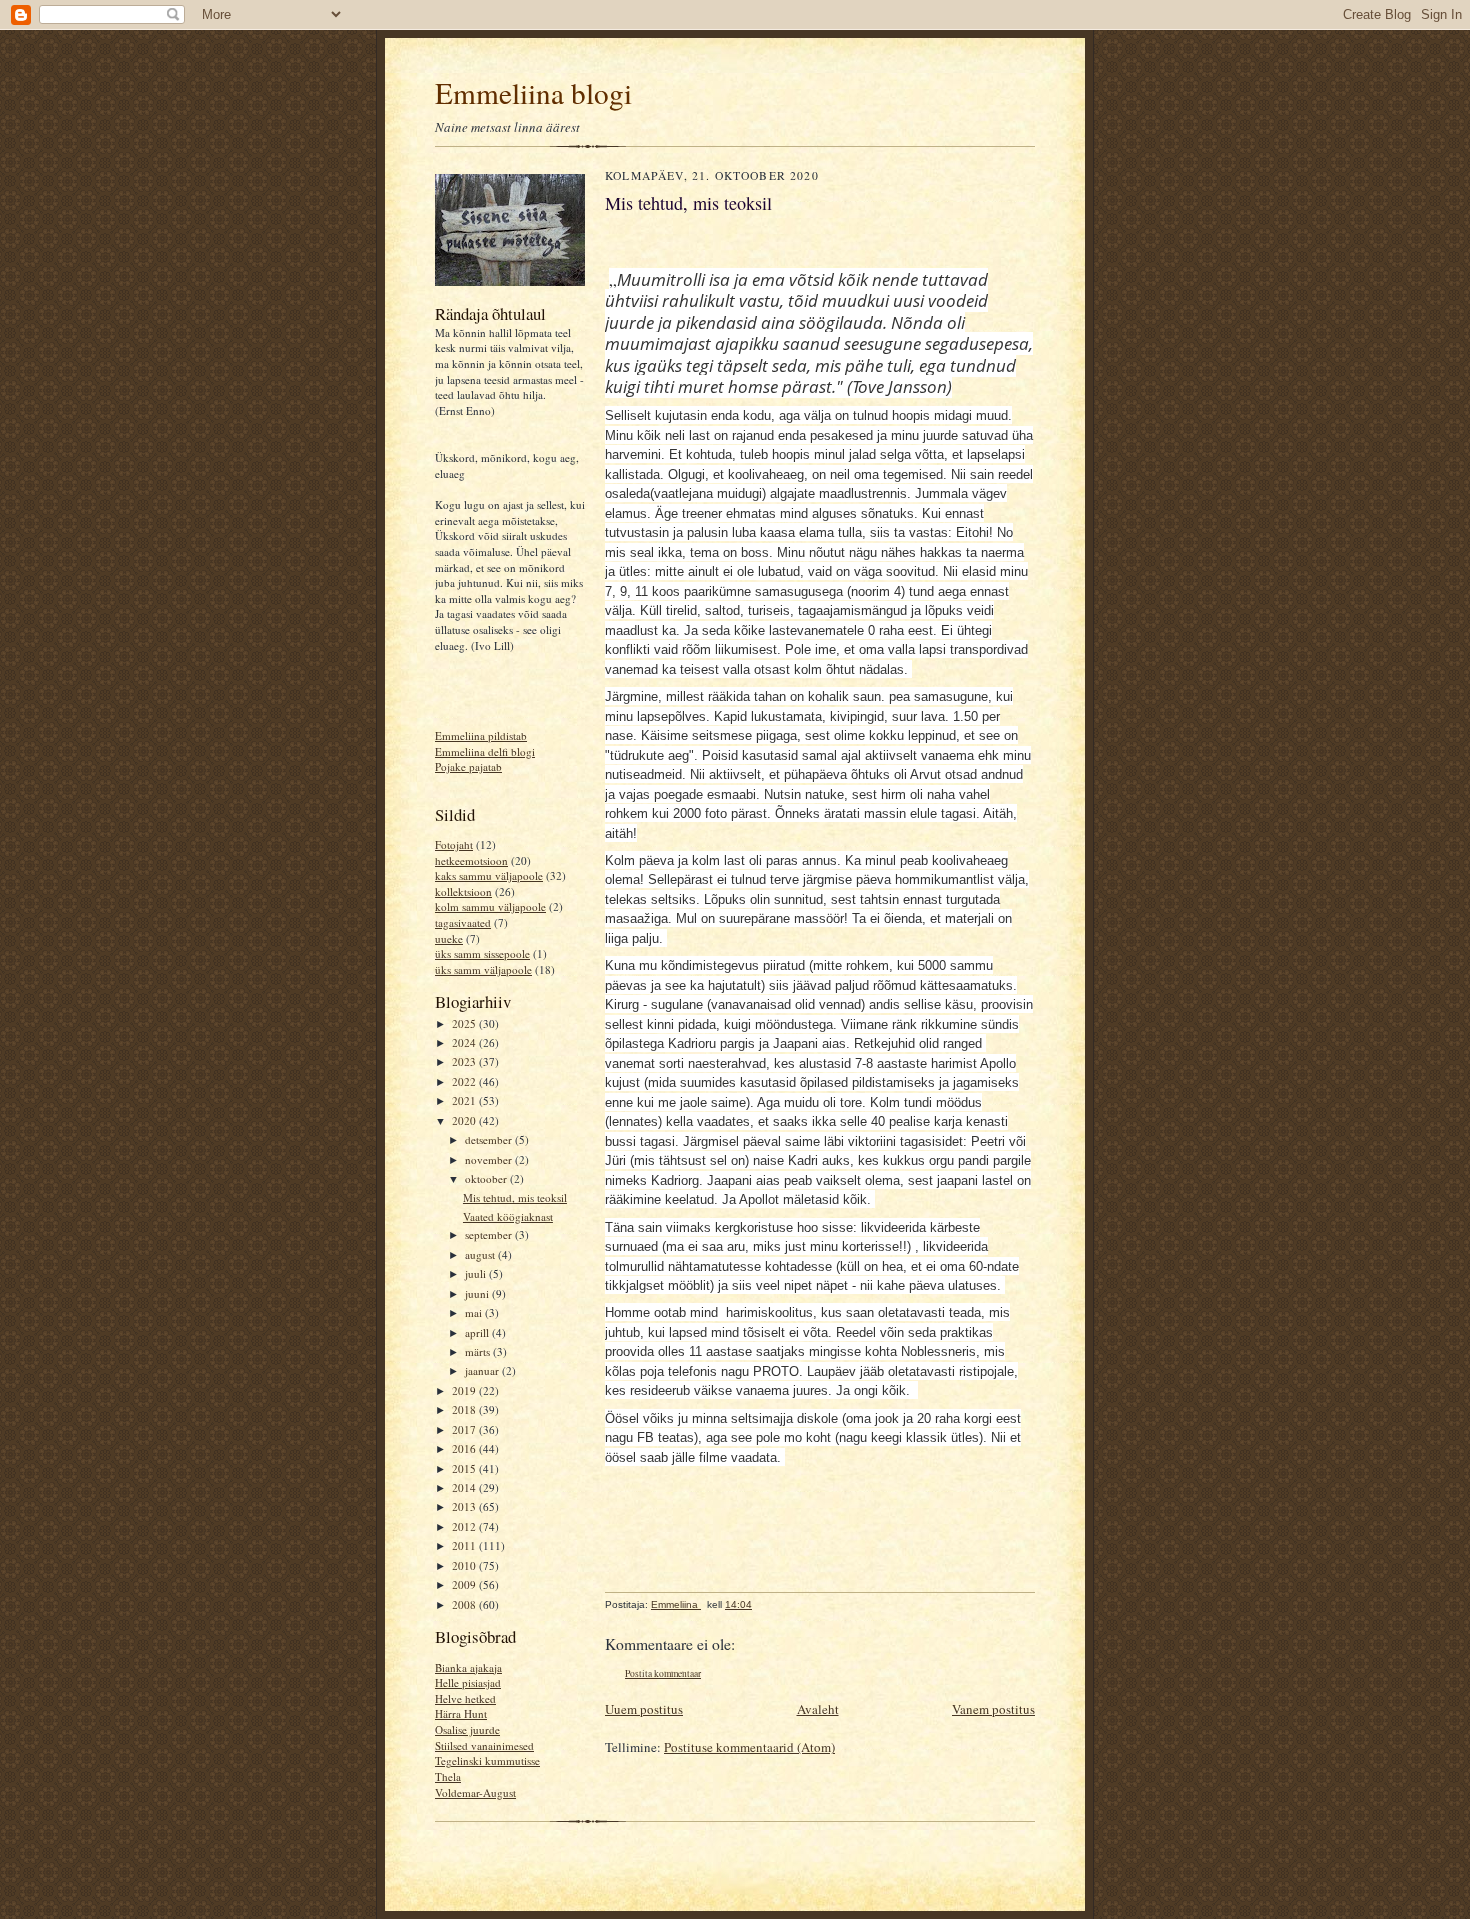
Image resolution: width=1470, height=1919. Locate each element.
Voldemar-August (475, 1792)
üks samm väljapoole (483, 969)
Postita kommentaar (663, 1673)
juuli (477, 1273)
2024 (465, 1042)
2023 (465, 1061)
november (490, 1159)
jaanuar (483, 1370)
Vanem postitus (993, 1709)
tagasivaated (463, 922)
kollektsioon (463, 891)
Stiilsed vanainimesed (484, 1745)
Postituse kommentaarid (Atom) (749, 1747)
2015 (465, 1468)
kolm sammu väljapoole (490, 906)
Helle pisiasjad (468, 1682)
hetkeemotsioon (471, 860)
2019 (465, 1390)
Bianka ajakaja (468, 1667)
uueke (449, 938)
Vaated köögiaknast (508, 1216)
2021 (465, 1100)
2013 (465, 1506)
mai (475, 1312)
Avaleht (818, 1709)
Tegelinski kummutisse (487, 1760)
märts (479, 1351)
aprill (478, 1332)
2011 (465, 1545)
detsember (490, 1139)
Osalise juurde (467, 1729)
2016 (465, 1448)
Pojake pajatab (468, 766)
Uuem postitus (644, 1709)
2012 (465, 1526)
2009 (465, 1584)
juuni (478, 1293)
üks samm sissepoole (482, 953)
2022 (465, 1081)
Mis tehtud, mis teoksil (515, 1197)
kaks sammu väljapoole (489, 875)
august (481, 1254)
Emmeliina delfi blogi (485, 751)
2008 (465, 1604)
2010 (465, 1565)
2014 (465, 1487)
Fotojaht (454, 844)
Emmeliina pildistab (481, 735)
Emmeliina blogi (533, 92)
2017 (465, 1429)
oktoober (487, 1178)
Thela (448, 1776)
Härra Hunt (461, 1713)
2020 (465, 1120)
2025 (465, 1023)
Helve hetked (465, 1698)
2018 (465, 1409)
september (490, 1234)
